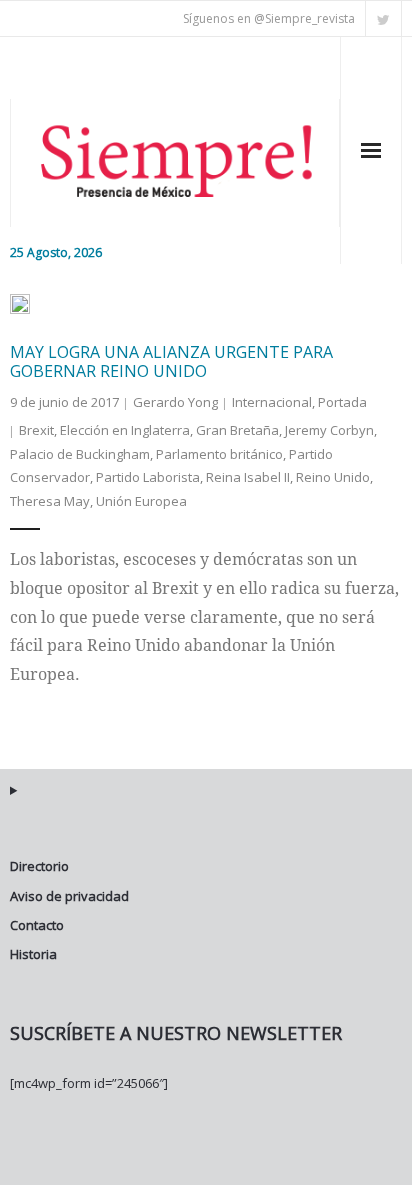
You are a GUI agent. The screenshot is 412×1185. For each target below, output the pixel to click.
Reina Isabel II (248, 477)
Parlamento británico (219, 454)
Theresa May (50, 501)
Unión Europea (141, 501)
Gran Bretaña (237, 430)
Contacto (37, 925)
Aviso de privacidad (69, 896)
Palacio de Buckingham (80, 454)
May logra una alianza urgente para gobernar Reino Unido (171, 361)
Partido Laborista (148, 477)
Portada (342, 402)
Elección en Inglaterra (125, 430)
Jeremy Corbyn (329, 430)
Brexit (36, 430)
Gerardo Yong (175, 402)
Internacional (272, 402)
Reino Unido (333, 477)
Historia (33, 954)
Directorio (39, 866)
